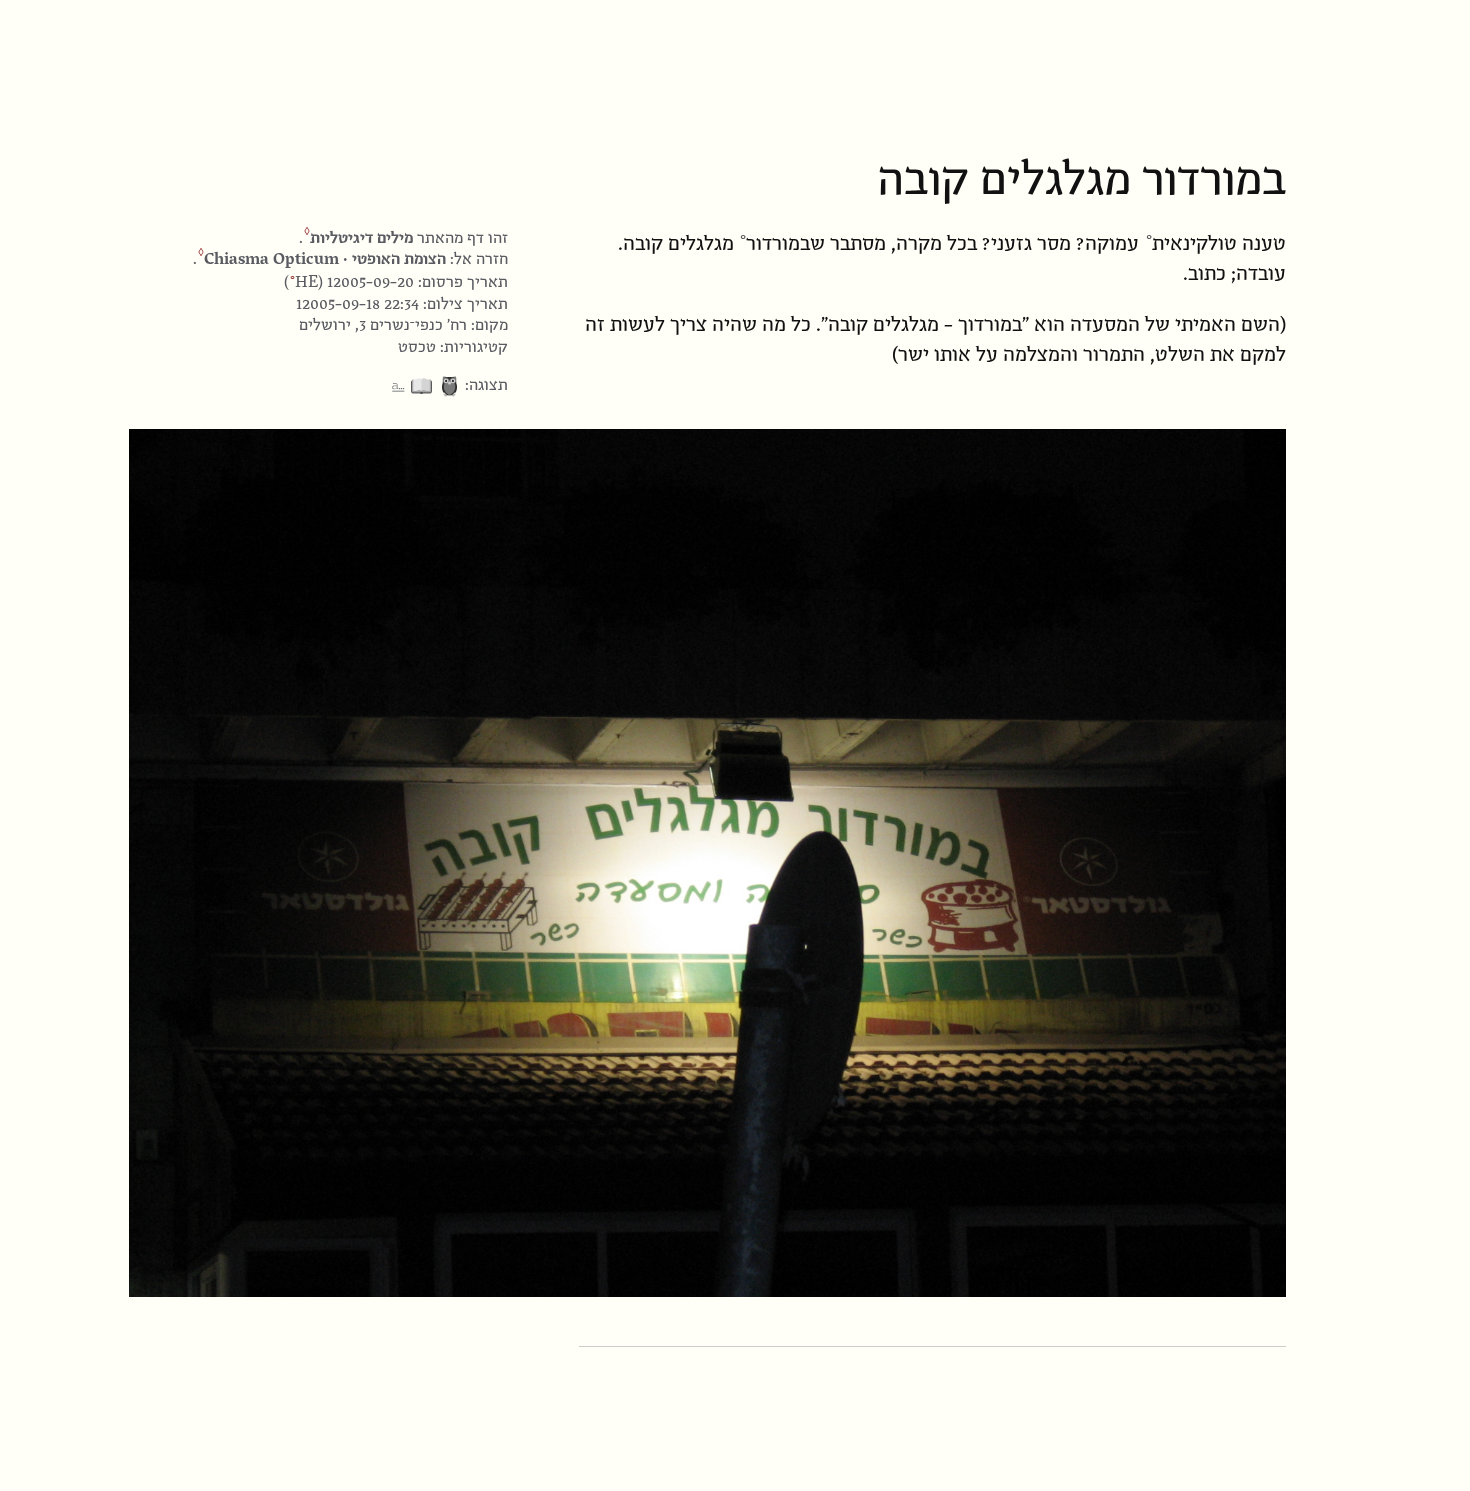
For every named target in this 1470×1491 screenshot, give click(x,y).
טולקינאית (1194, 243)
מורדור (773, 243)
